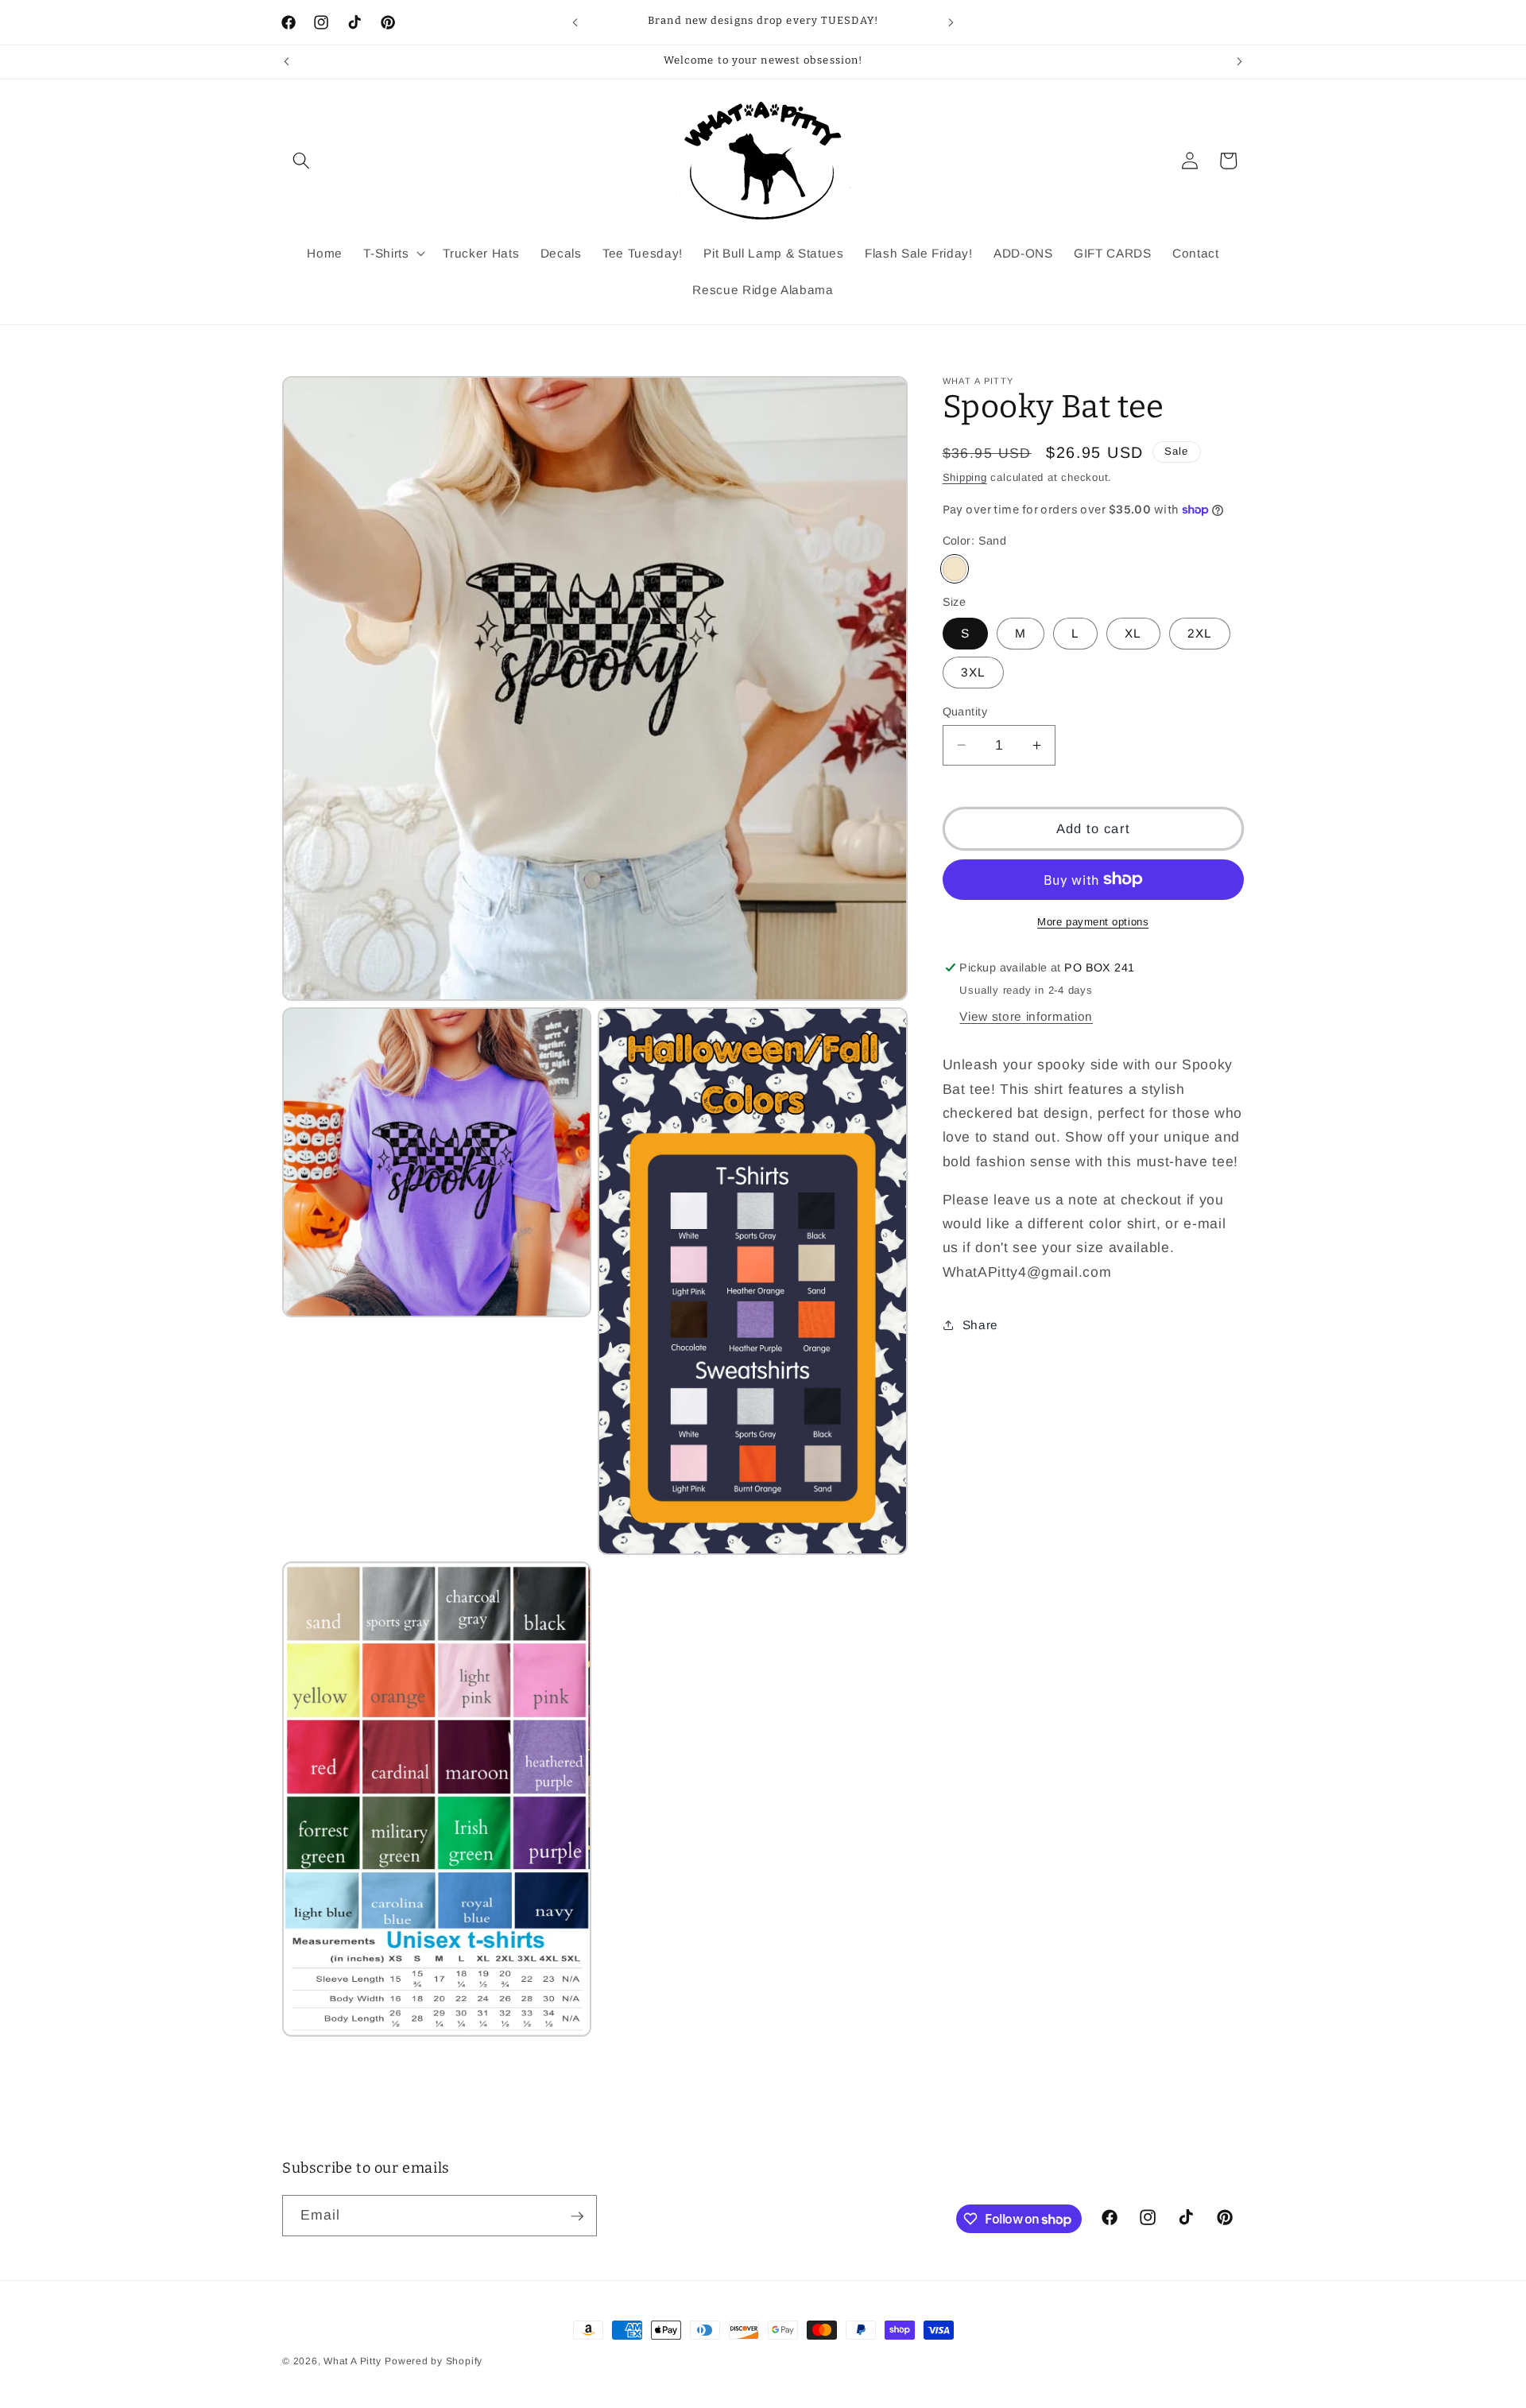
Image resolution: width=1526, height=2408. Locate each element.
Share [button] (980, 1324)
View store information (1026, 1016)
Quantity (965, 711)
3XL (973, 672)
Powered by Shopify (434, 2361)
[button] (301, 161)
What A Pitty (352, 2361)
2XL (1200, 633)
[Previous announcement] (575, 22)
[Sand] (955, 569)
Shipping (965, 477)
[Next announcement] (951, 22)
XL (1133, 633)
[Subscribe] (577, 2216)
